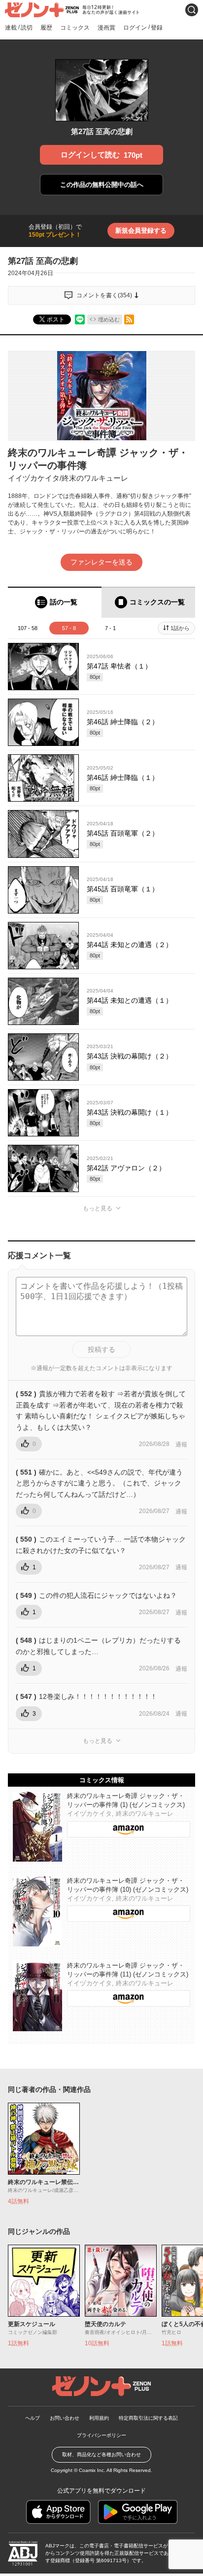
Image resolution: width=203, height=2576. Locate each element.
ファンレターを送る (101, 562)
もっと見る (98, 1208)
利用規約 (99, 2418)
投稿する (101, 1349)
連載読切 (19, 27)
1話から (180, 628)
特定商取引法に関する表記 (148, 2418)
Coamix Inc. (92, 2470)
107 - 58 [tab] (28, 628)
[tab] (55, 602)
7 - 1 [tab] (110, 628)
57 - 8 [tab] (69, 628)
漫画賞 (106, 28)
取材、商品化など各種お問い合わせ (101, 2454)
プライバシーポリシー (101, 2435)
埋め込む (109, 319)
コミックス (75, 28)
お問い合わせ (65, 2418)
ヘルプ (33, 2418)
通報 (181, 1445)
